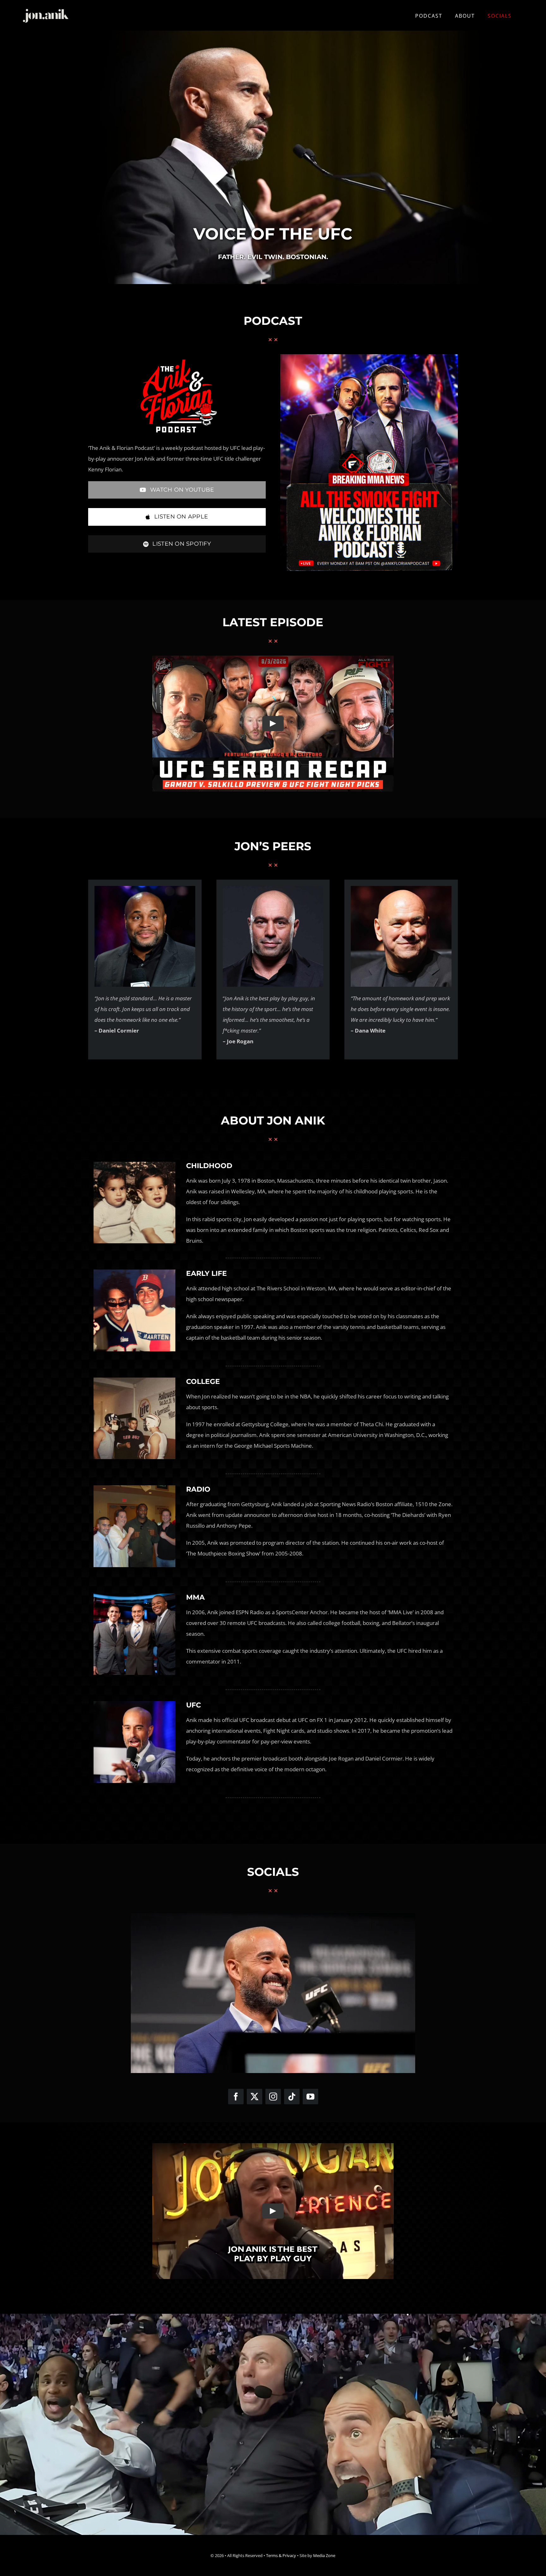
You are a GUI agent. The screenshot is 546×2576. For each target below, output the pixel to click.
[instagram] (273, 2097)
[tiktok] (292, 2097)
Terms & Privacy (281, 2555)
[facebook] (236, 2097)
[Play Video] (273, 724)
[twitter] (255, 2097)
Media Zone (324, 2555)
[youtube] (310, 2097)
